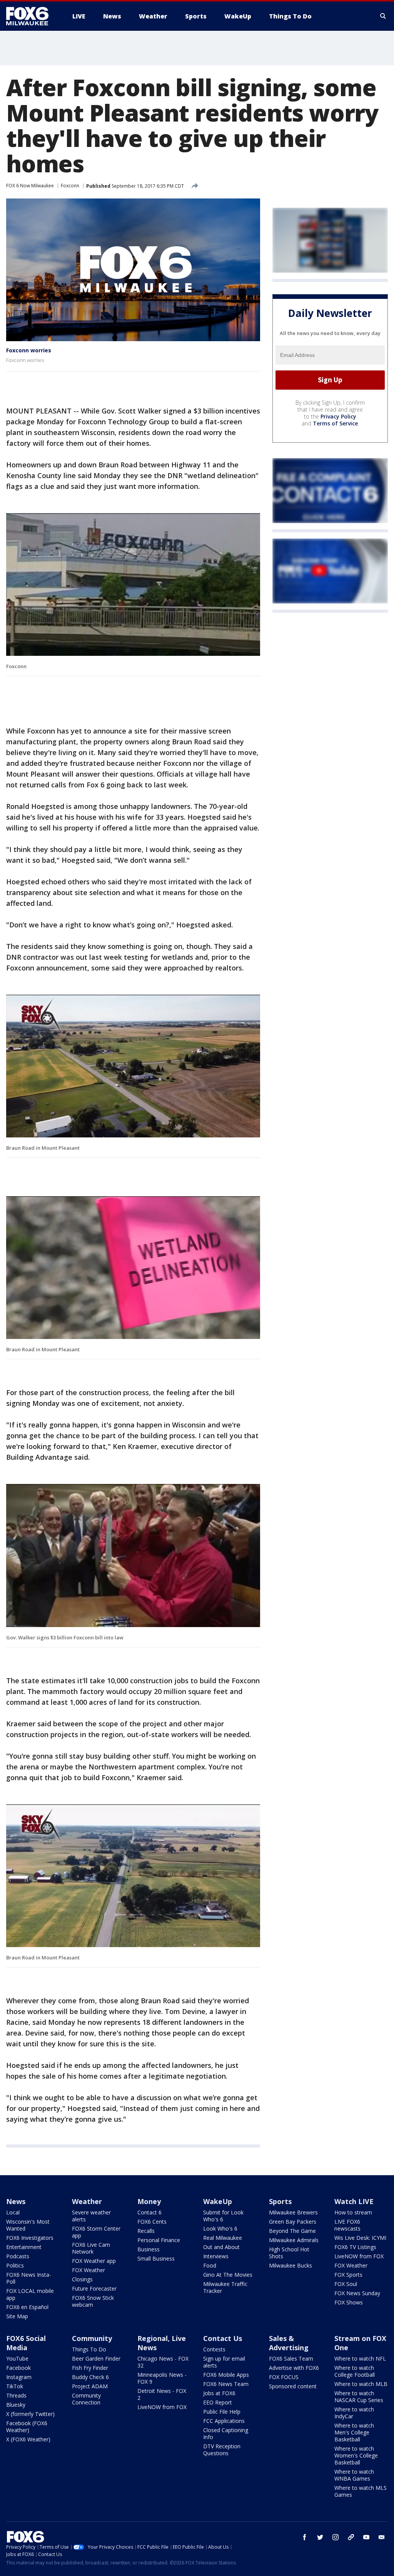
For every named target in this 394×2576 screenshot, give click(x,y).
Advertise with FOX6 (294, 2368)
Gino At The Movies (228, 2275)
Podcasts (18, 2256)
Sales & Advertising (289, 2343)
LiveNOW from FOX (359, 2256)
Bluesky (16, 2405)
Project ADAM (90, 2386)
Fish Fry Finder (90, 2368)
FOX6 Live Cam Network (91, 2248)
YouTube (17, 2358)
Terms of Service (335, 423)
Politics (15, 2265)
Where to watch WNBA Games (354, 2475)
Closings (82, 2279)
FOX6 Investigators (30, 2238)
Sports (280, 2201)
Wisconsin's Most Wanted (28, 2225)
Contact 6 (149, 2212)
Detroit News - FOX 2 (162, 2394)
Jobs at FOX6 (219, 2393)
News (16, 2201)
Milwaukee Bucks (290, 2265)
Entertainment (24, 2247)
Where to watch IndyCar (354, 2413)
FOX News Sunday (357, 2293)
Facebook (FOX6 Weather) (27, 2427)
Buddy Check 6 (90, 2377)
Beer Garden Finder (96, 2358)
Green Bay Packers (293, 2222)
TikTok (15, 2386)
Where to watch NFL (360, 2358)
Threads (16, 2395)
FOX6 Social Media (26, 2343)
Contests (214, 2349)
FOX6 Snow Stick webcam (93, 2301)
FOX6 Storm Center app (96, 2232)
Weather (87, 2201)
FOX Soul (346, 2284)
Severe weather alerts (91, 2216)
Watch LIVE (354, 2201)
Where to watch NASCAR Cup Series (359, 2397)
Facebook (18, 2368)
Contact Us (223, 2338)
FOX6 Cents (152, 2222)
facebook (305, 2537)
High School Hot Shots (289, 2253)
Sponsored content (293, 2386)
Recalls (146, 2231)
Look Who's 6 (220, 2228)
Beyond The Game (292, 2231)
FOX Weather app (94, 2261)
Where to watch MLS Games (361, 2491)
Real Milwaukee (223, 2238)
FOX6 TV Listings (355, 2247)
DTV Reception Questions (222, 2450)
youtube (366, 2537)
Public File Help (222, 2412)
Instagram (19, 2377)
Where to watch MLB (361, 2384)
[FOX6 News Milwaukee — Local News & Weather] (32, 16)
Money (149, 2201)
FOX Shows (349, 2302)
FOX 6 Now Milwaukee (30, 186)
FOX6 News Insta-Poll (29, 2278)
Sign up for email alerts (224, 2362)
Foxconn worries (29, 350)
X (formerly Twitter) (30, 2414)
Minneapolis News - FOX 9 (162, 2378)
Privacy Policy (338, 416)
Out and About (221, 2247)
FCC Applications (224, 2421)
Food (210, 2265)
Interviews (216, 2256)
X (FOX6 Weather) (28, 2439)
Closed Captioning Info (226, 2433)
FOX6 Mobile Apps (226, 2375)
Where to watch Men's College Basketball (354, 2432)
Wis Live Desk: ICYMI (360, 2238)
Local (13, 2212)
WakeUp (218, 2201)
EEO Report (218, 2402)
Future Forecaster (94, 2288)
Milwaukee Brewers (293, 2212)
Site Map (17, 2316)
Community (92, 2338)
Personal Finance (159, 2240)
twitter (320, 2537)
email (382, 2537)
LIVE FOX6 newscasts (347, 2225)
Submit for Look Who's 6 (223, 2216)
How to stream (353, 2212)
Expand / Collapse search (383, 16)
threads (351, 2537)
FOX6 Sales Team (291, 2358)
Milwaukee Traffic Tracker (225, 2287)
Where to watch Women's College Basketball (356, 2455)
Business (149, 2249)
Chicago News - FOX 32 (163, 2362)
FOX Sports (348, 2275)
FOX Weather (88, 2270)
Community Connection (86, 2399)
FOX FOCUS (284, 2377)
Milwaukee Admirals (294, 2240)
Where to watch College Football (355, 2371)
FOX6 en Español (27, 2307)
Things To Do (89, 2349)
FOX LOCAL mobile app (30, 2294)
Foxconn (70, 186)
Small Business (156, 2258)
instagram (336, 2537)
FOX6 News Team (226, 2384)
